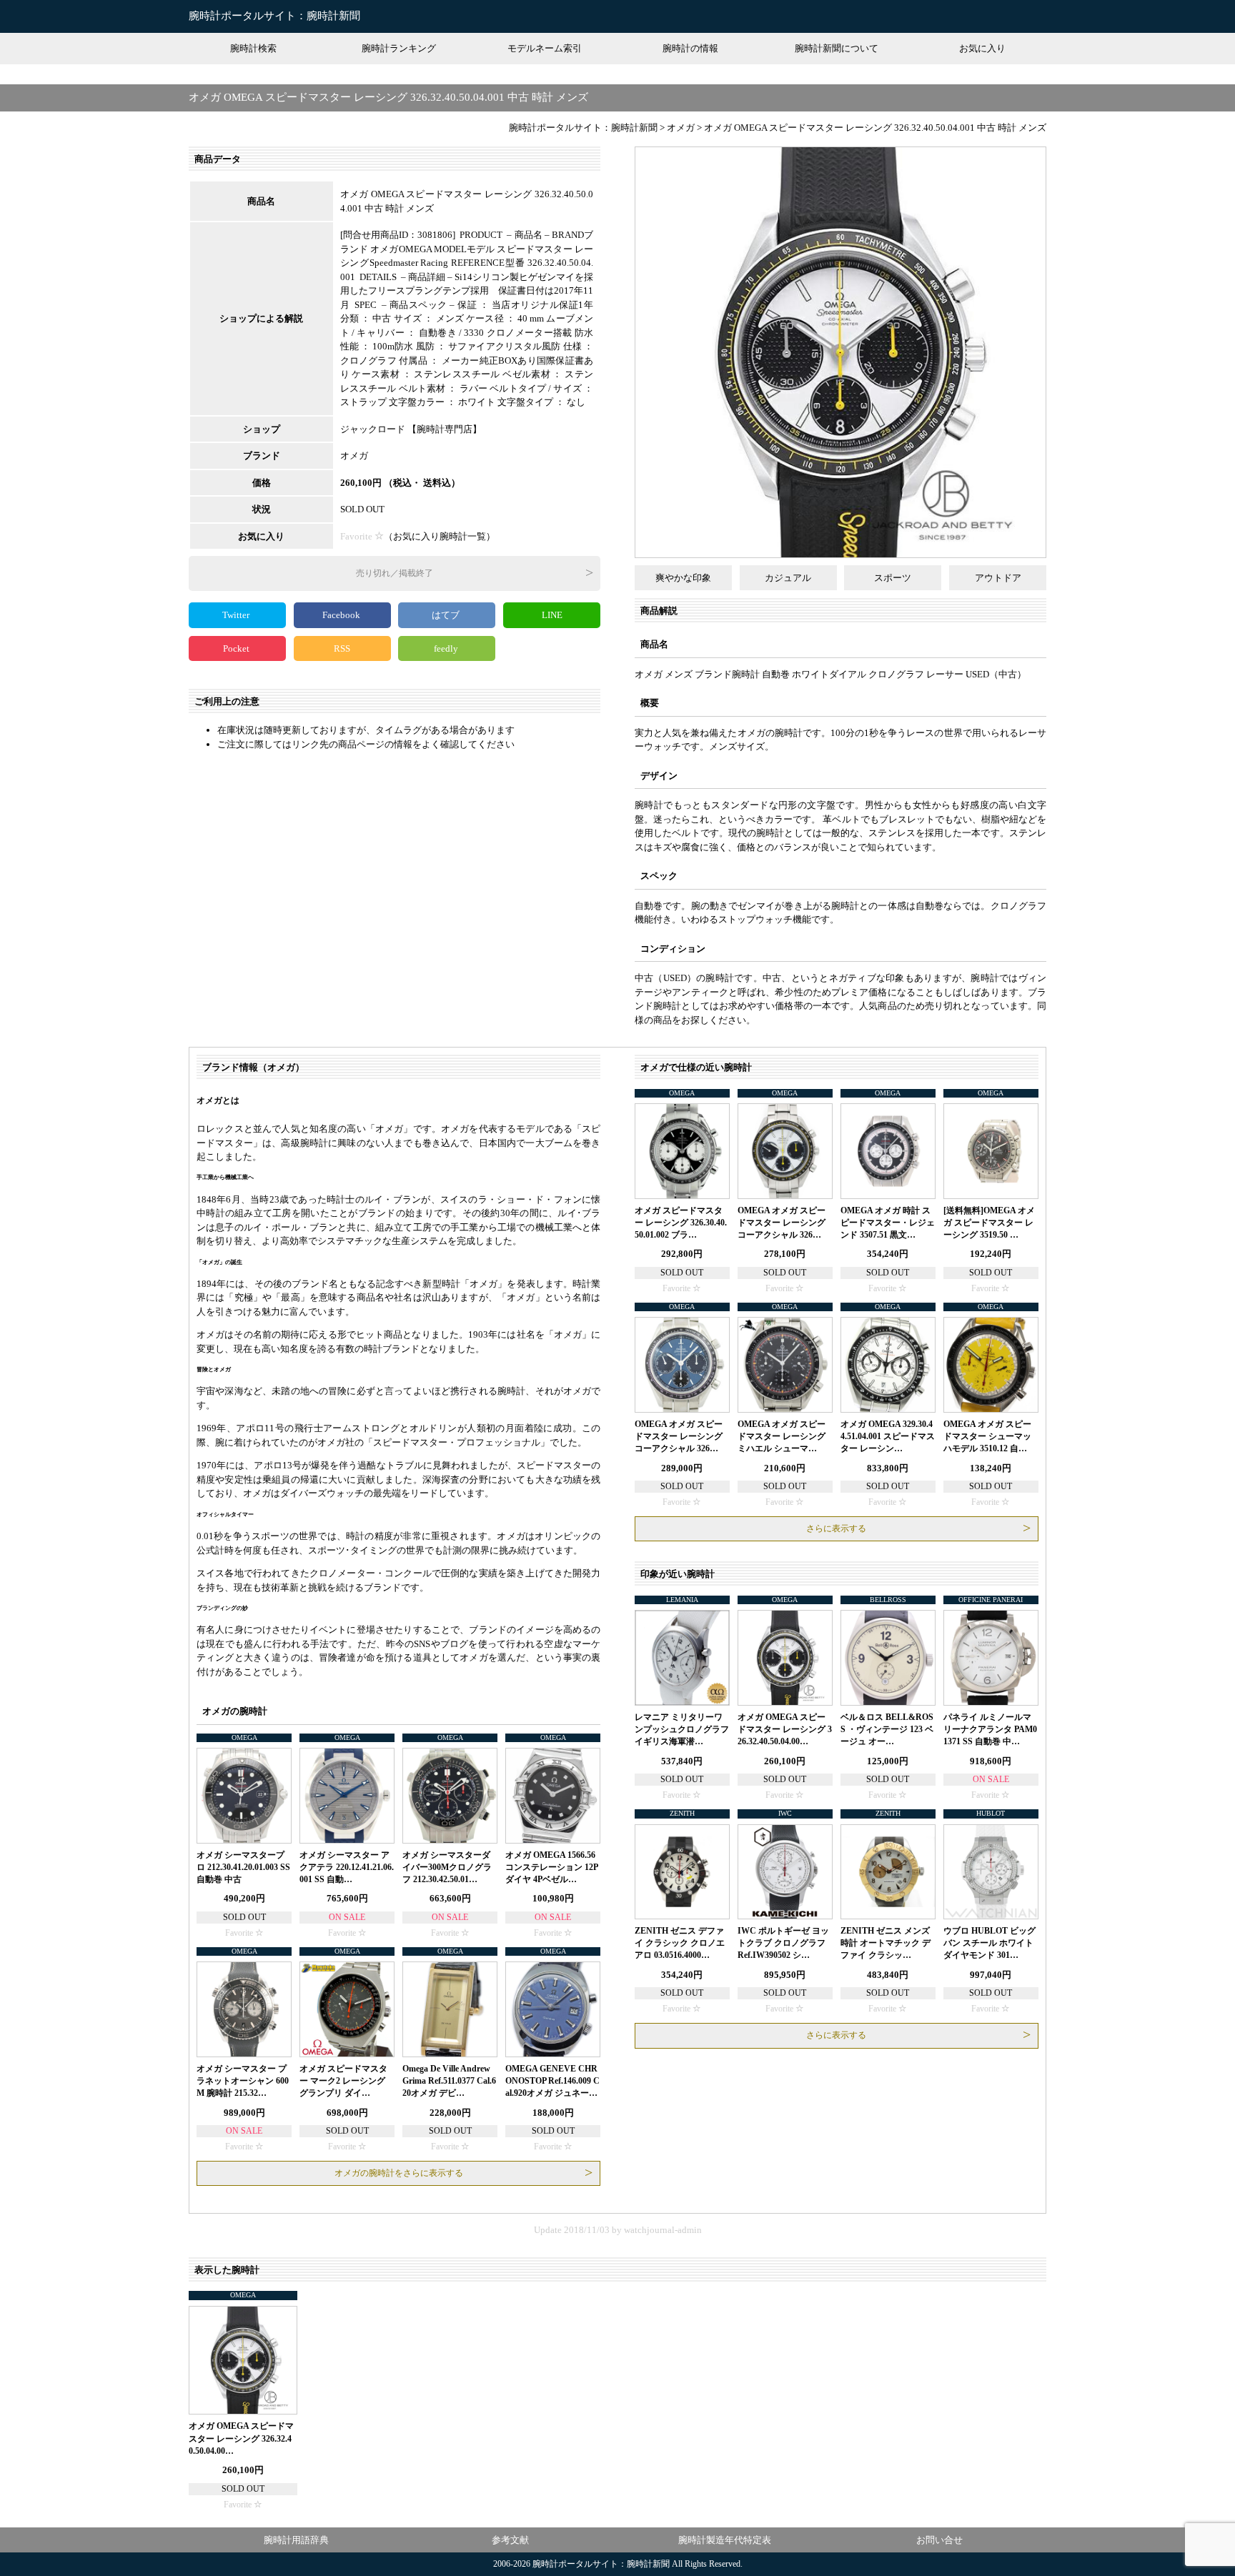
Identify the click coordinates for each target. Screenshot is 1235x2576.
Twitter (237, 615)
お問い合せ (939, 2540)
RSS (342, 648)
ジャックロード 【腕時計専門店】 (411, 429)
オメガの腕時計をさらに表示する (399, 2173)
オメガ (354, 456)
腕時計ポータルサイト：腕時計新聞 (274, 16)
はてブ (447, 615)
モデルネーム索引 (545, 48)
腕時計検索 (253, 48)
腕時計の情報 (690, 48)
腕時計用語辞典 (296, 2540)
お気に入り (982, 48)
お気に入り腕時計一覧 (440, 536)
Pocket (237, 648)
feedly (447, 648)
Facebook (342, 615)
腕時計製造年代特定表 (725, 2540)
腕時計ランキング (399, 48)
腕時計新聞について (837, 48)
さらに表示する (836, 1528)
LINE (552, 615)
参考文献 (510, 2540)
